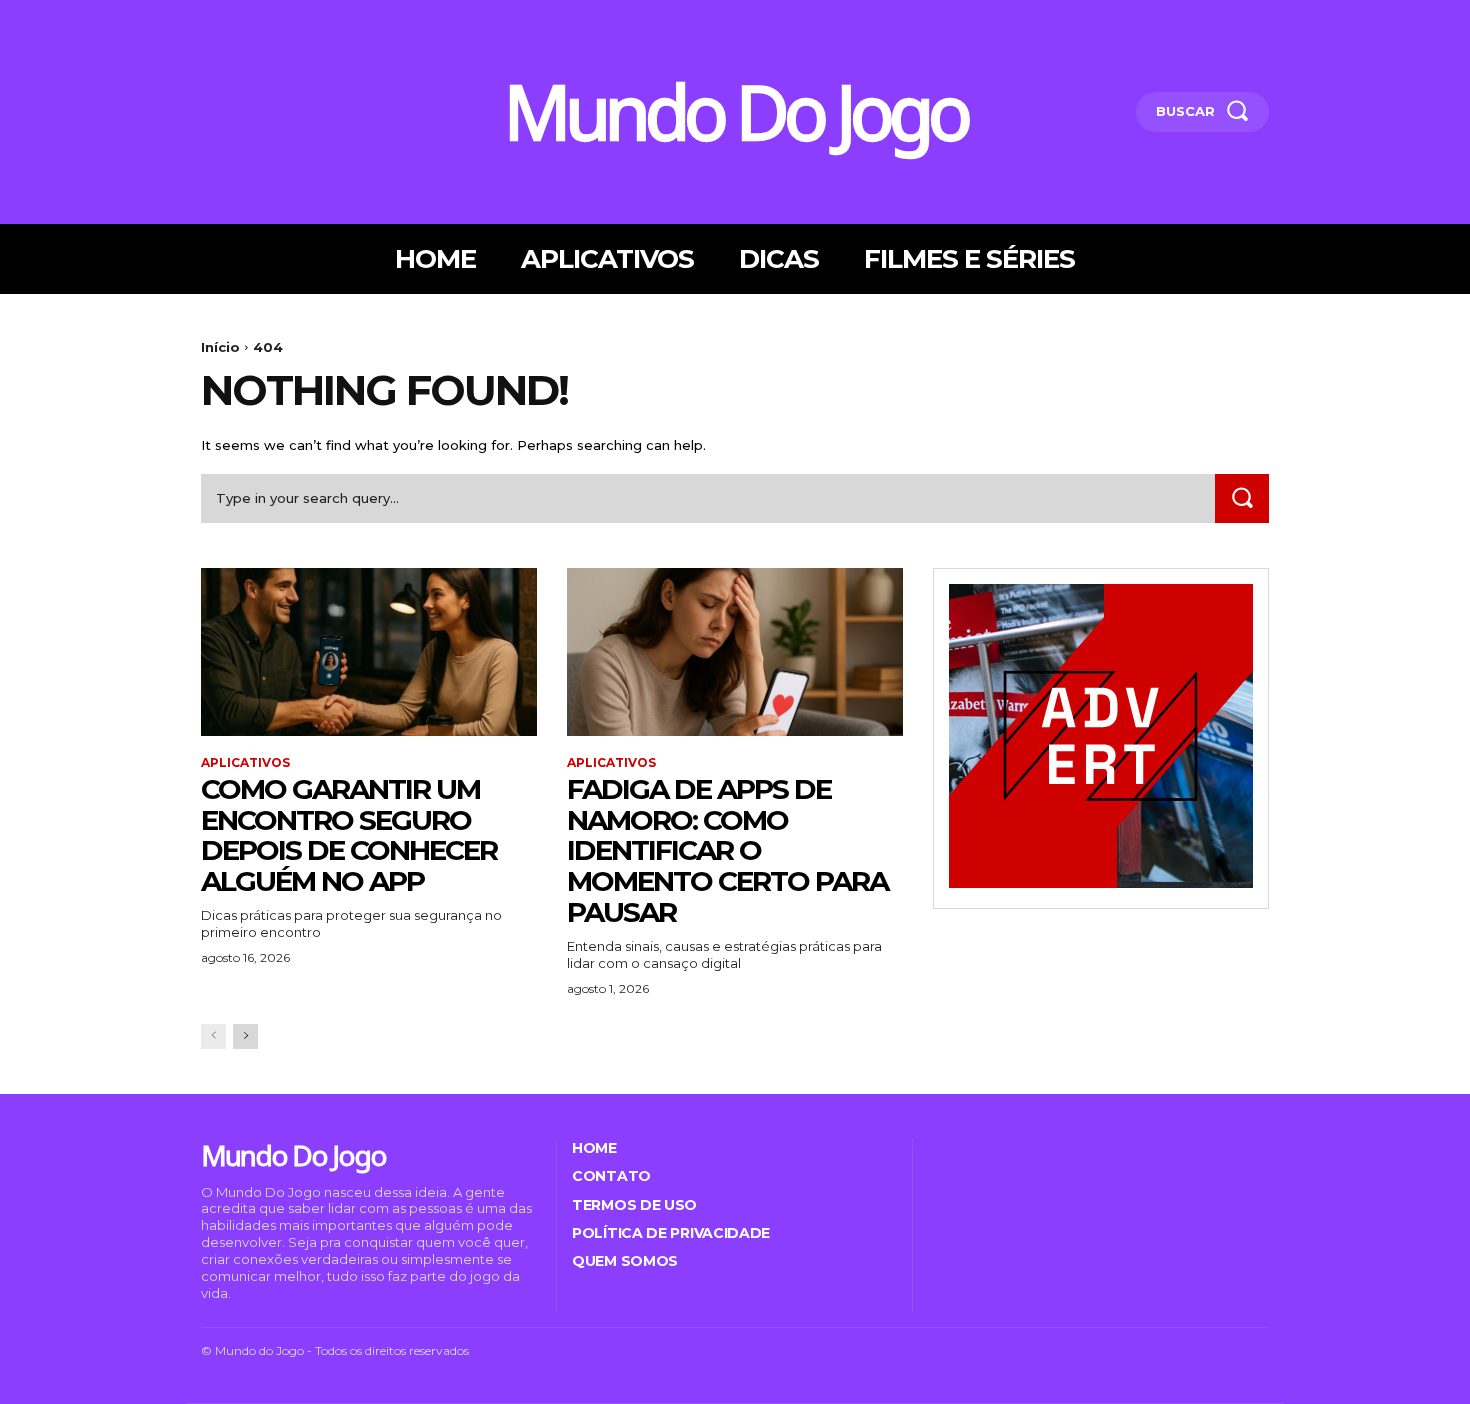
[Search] (1242, 498)
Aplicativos (245, 763)
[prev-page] (213, 1036)
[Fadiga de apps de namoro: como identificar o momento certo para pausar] (735, 652)
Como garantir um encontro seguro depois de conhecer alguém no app (349, 835)
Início (220, 347)
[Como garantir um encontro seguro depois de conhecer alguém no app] (369, 652)
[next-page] (245, 1036)
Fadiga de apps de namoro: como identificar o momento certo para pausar (727, 850)
